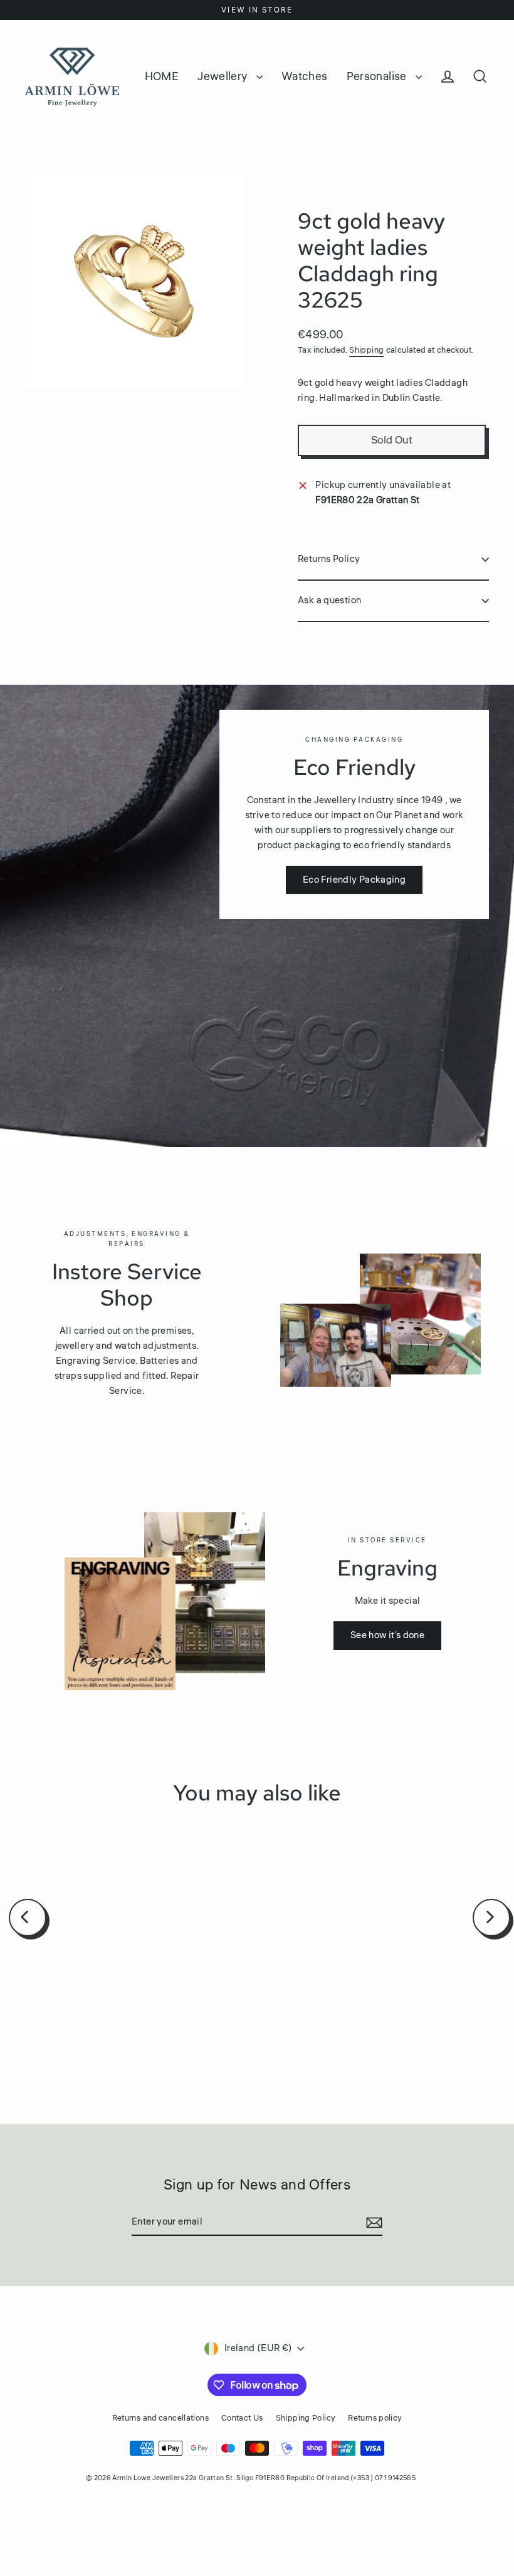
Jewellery (224, 76)
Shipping (366, 350)
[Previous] (28, 1918)
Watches (305, 76)
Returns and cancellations (160, 2418)
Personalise (378, 76)
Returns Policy (329, 559)
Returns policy (375, 2418)
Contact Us (242, 2418)
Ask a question (329, 600)
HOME (162, 76)
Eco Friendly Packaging (354, 880)
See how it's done (387, 1635)
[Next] (491, 1918)
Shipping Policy (306, 2418)
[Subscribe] (372, 2223)
